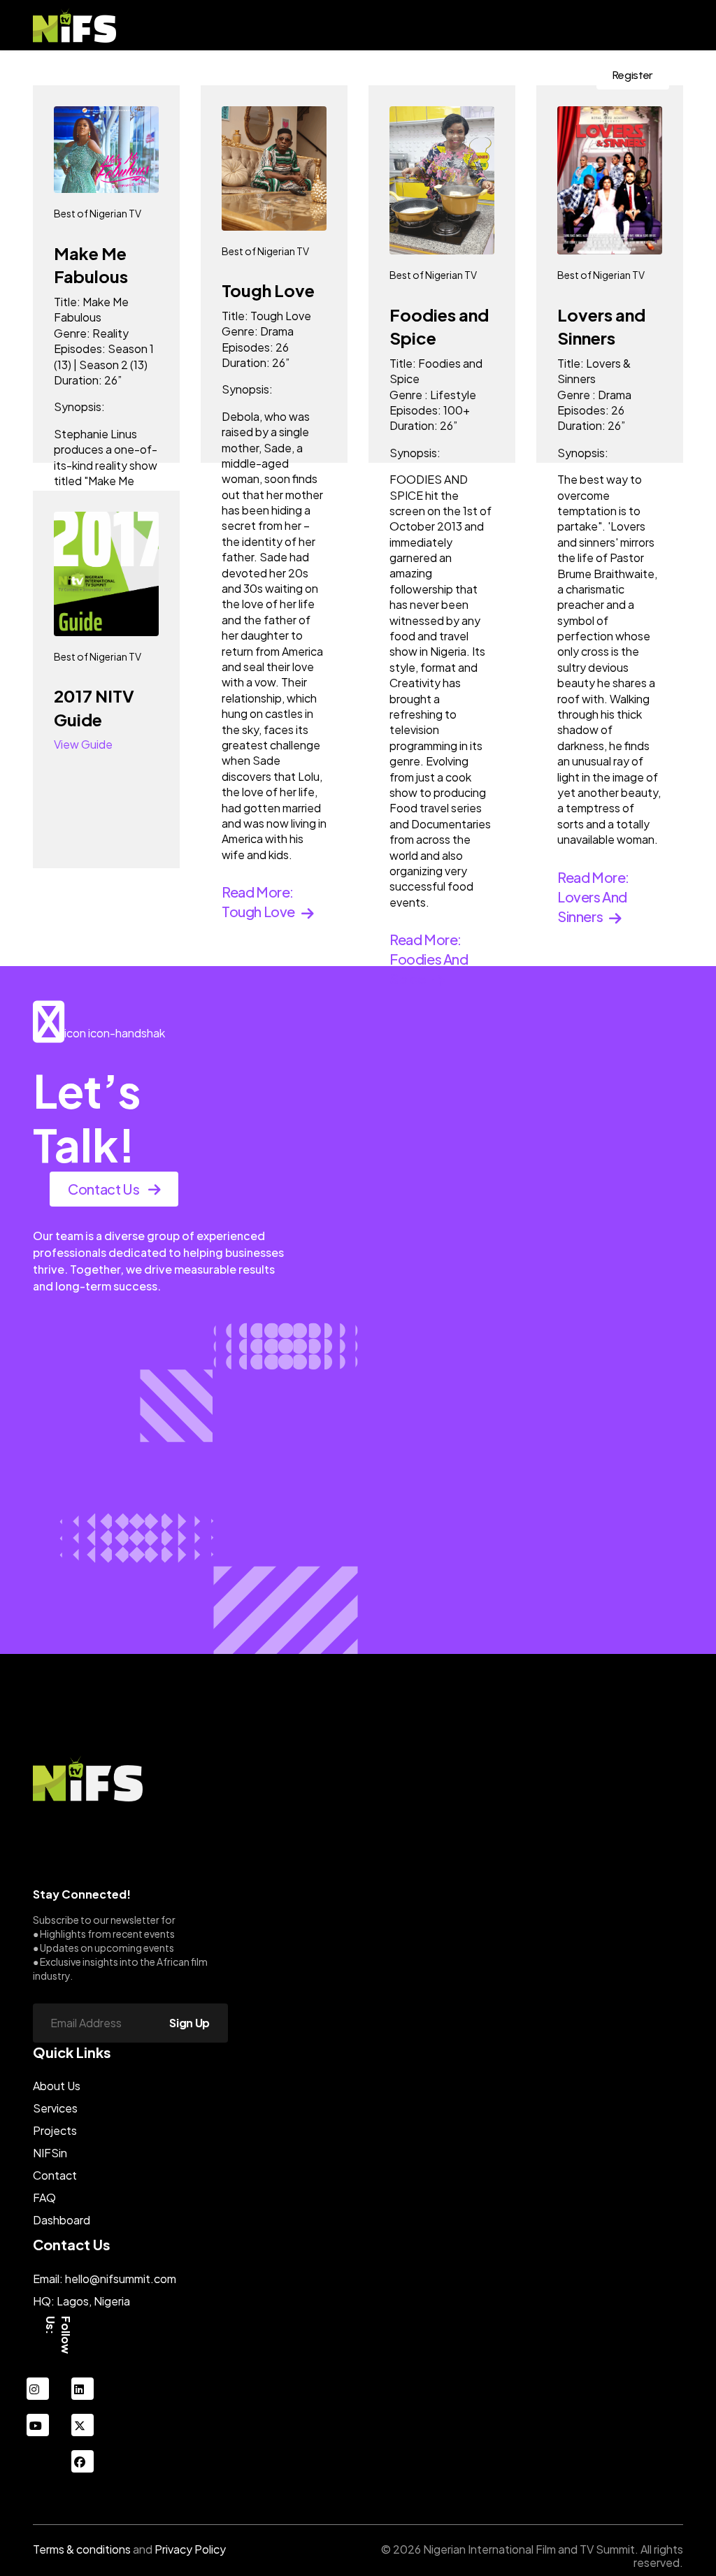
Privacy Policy (190, 2549)
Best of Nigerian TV (98, 213)
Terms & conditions (82, 2549)
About (185, 75)
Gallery (346, 75)
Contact (55, 2175)
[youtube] (38, 2425)
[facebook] (83, 2461)
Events (236, 75)
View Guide (83, 744)
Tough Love (268, 290)
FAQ (44, 2197)
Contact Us (542, 75)
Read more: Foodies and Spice (429, 959)
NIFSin (398, 75)
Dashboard (62, 2220)
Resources (457, 75)
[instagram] (38, 2389)
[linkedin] (83, 2389)
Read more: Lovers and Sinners (593, 897)
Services (55, 2108)
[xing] (83, 2425)
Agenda (291, 75)
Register (633, 75)
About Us (57, 2086)
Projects (55, 2130)
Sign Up (189, 2023)
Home (135, 75)
